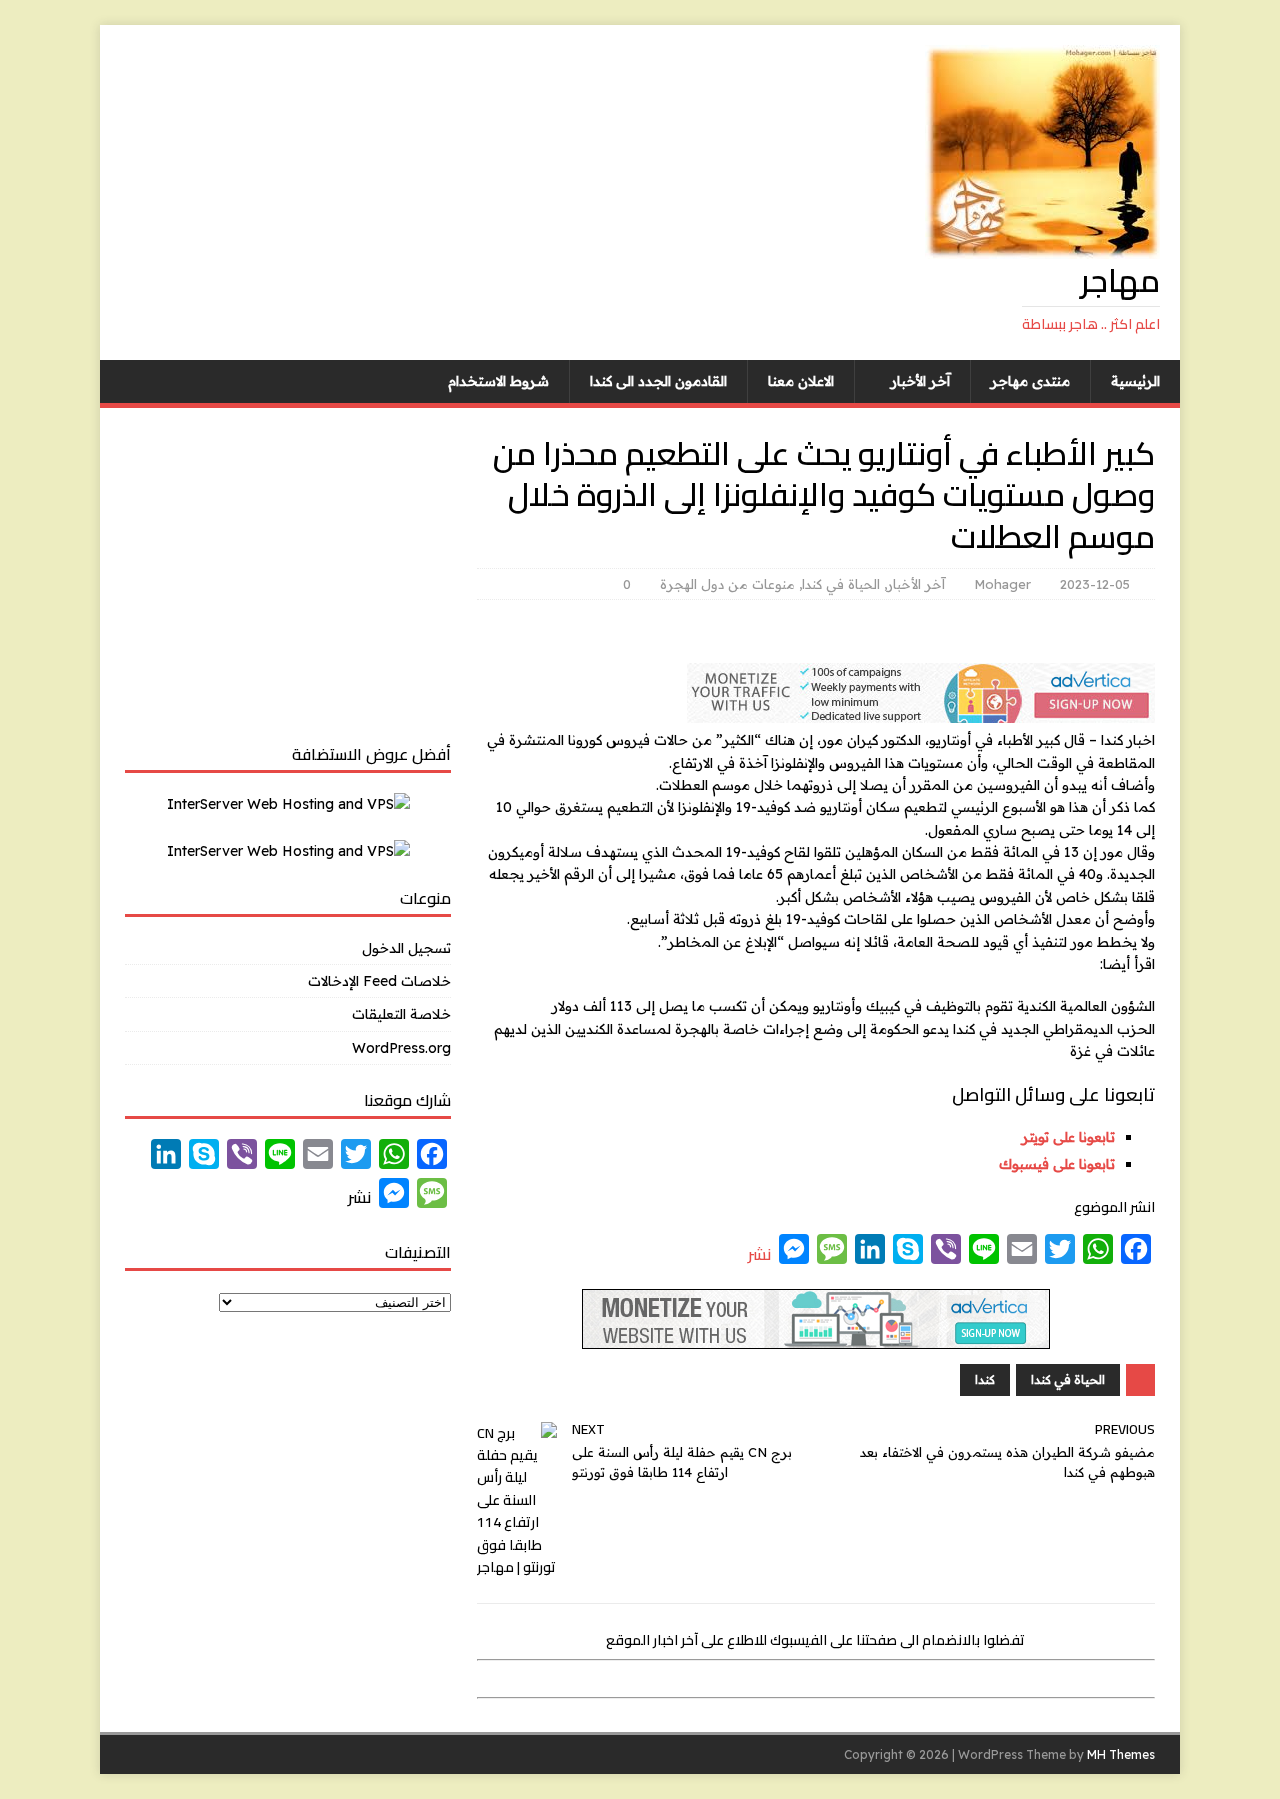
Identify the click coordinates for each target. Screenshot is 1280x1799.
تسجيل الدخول (406, 948)
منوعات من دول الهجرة (727, 584)
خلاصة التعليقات (401, 1014)
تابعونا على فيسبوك (1057, 1164)
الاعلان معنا (801, 381)
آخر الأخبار (920, 381)
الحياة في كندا (841, 584)
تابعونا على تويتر (1068, 1137)
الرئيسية (1135, 381)
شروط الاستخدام (498, 381)
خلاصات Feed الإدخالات (379, 981)
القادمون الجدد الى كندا (658, 381)
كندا (985, 1379)
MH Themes (1121, 1754)
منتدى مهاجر (1030, 381)
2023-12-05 (1095, 584)
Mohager (1002, 584)
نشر (759, 1254)
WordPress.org (401, 1048)
